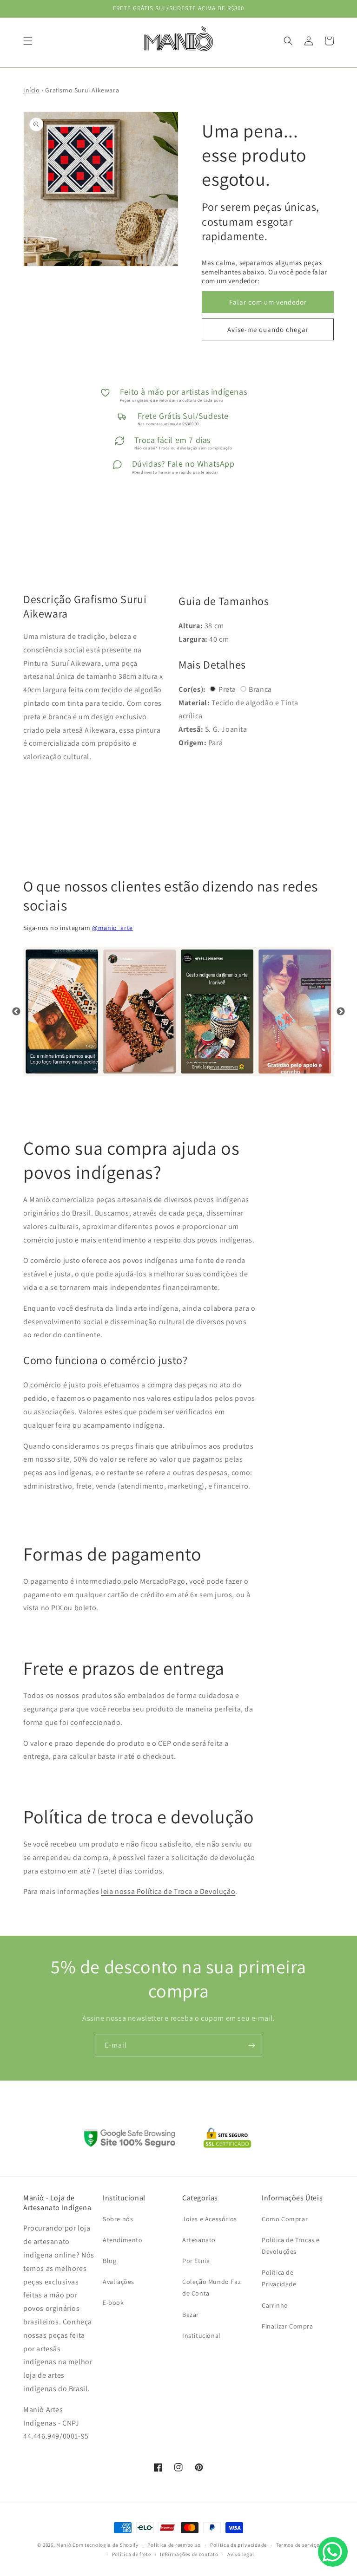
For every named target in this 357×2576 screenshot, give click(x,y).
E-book (113, 2303)
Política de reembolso (174, 2545)
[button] (28, 41)
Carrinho (275, 2305)
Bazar (191, 2315)
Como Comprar (285, 2219)
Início (32, 90)
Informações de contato (189, 2554)
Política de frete (132, 2554)
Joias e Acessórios (210, 2219)
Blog (109, 2261)
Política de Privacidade (279, 2278)
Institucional (202, 2335)
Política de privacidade (238, 2545)
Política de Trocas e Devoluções (291, 2246)
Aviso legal (241, 2554)
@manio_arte (112, 928)
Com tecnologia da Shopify (106, 2545)
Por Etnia (196, 2261)
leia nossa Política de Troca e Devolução (168, 1891)
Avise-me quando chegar (268, 329)
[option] (62, 1012)
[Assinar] (251, 2046)
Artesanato (199, 2240)
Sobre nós (118, 2219)
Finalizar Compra (288, 2326)
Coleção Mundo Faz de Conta (212, 2287)
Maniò (64, 2545)
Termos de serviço (298, 2545)
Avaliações (119, 2282)
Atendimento (123, 2240)
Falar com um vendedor (268, 302)
